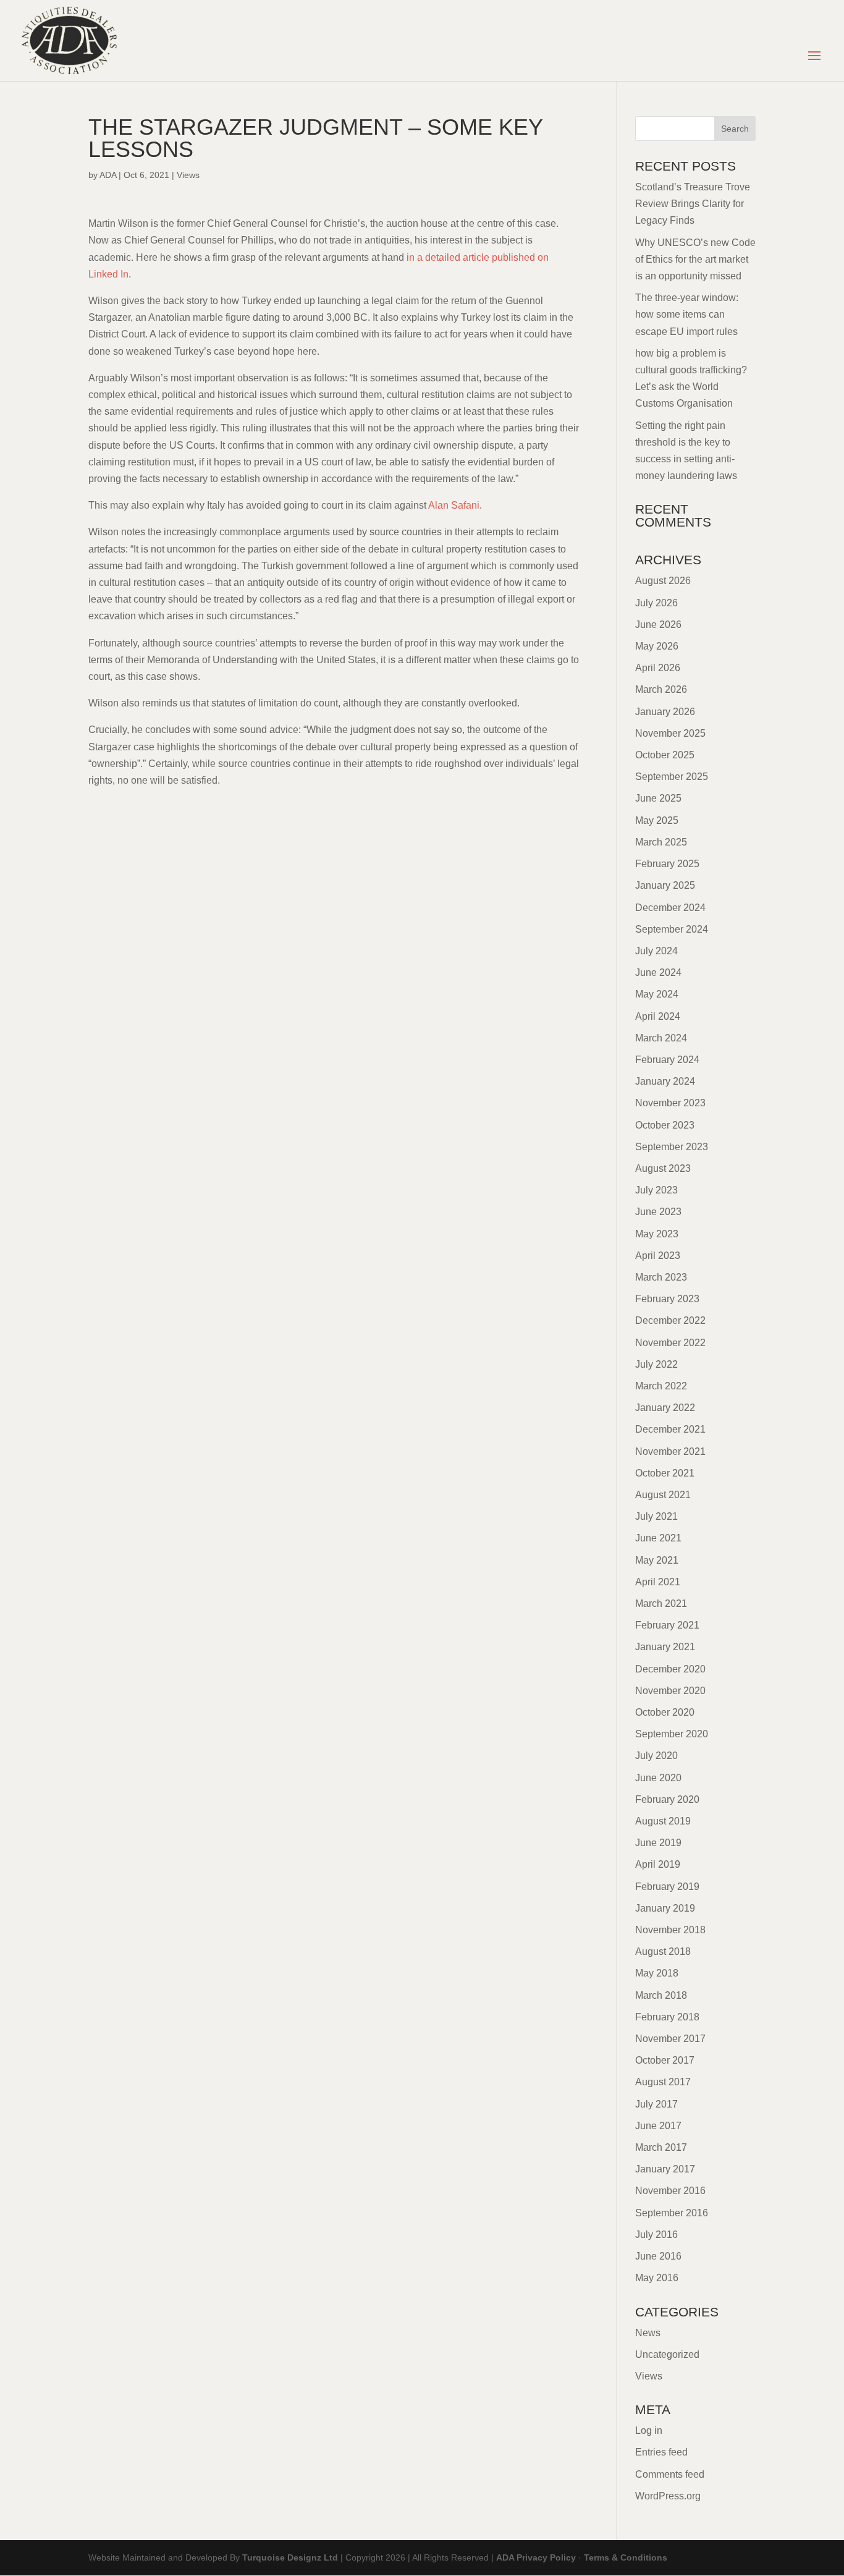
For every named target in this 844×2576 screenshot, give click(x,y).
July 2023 (656, 1190)
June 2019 (658, 1843)
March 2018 (661, 1995)
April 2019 (658, 1864)
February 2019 (667, 1887)
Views (188, 175)
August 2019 (663, 1821)
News (648, 2333)
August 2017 (663, 2082)
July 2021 (656, 1516)
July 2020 (656, 1756)
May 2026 (657, 646)
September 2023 (672, 1147)
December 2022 (670, 1320)
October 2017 (665, 2060)
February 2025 (667, 864)
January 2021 (665, 1647)
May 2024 (657, 994)
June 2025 (658, 798)
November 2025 (670, 733)
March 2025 (661, 842)
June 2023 (658, 1212)
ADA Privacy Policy (536, 2557)
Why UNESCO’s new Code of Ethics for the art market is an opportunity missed (695, 259)
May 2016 (657, 2278)
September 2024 (672, 929)
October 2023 (665, 1125)
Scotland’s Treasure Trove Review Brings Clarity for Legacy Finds (693, 204)
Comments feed (670, 2474)
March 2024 (661, 1038)
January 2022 (665, 1408)
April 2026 (658, 668)
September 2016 (672, 2213)
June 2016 (658, 2256)
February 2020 (667, 1799)
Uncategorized (667, 2354)
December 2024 (670, 908)
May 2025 (657, 820)
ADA (108, 175)
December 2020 (670, 1669)
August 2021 (663, 1495)
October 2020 (665, 1712)
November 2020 (670, 1691)
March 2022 (661, 1386)
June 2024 (658, 972)
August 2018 (663, 1951)
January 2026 (665, 712)
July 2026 (656, 603)
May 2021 (657, 1560)
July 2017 (656, 2104)
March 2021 (661, 1604)
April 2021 (658, 1582)
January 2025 (665, 885)
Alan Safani (454, 505)
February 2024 (667, 1060)
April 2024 (658, 1016)
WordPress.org (668, 2496)
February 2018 (667, 2017)
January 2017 (665, 2169)
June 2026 (658, 625)
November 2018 (670, 1930)
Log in (649, 2430)
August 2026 (663, 581)
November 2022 (670, 1343)
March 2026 (661, 689)
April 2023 (658, 1256)
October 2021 (665, 1473)
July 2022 (656, 1364)
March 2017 (661, 2147)
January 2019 (665, 1908)
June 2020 (658, 1778)
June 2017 (658, 2126)
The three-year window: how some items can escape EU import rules (687, 314)
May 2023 (657, 1234)
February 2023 (667, 1299)
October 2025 (665, 755)
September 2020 (672, 1734)
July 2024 (656, 951)
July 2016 (656, 2235)
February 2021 (667, 1625)
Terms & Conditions (626, 2557)
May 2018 (657, 1973)
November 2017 (670, 2039)
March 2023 (661, 1277)
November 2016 (670, 2191)
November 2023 (670, 1103)
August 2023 (663, 1168)
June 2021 (658, 1538)
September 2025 (672, 777)
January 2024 (665, 1081)
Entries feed (661, 2452)
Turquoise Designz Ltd (290, 2557)
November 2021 (670, 1451)
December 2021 (670, 1429)
